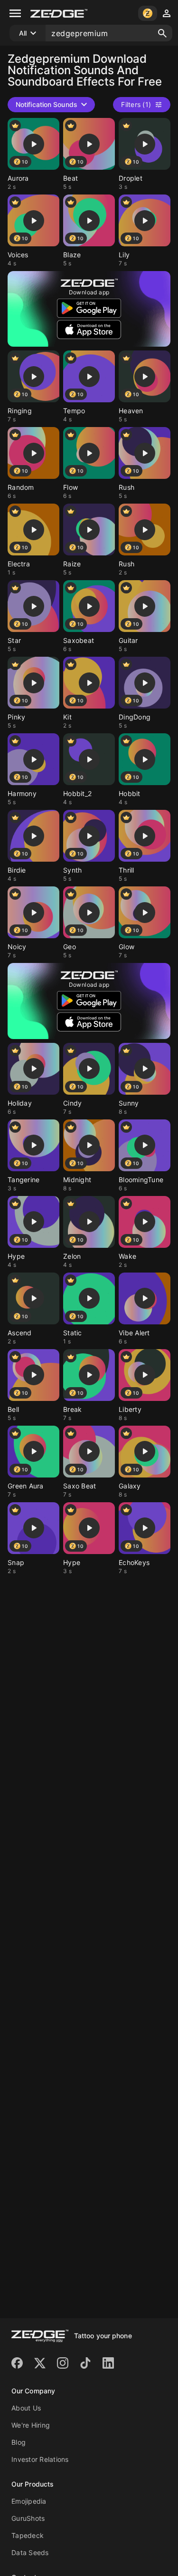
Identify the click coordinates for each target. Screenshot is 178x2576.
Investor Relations (40, 2459)
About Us (26, 2408)
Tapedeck (28, 2535)
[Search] (162, 33)
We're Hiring (31, 2425)
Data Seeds (30, 2552)
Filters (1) (136, 104)
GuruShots (28, 2518)
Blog (19, 2442)
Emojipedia (29, 2501)
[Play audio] (34, 144)
